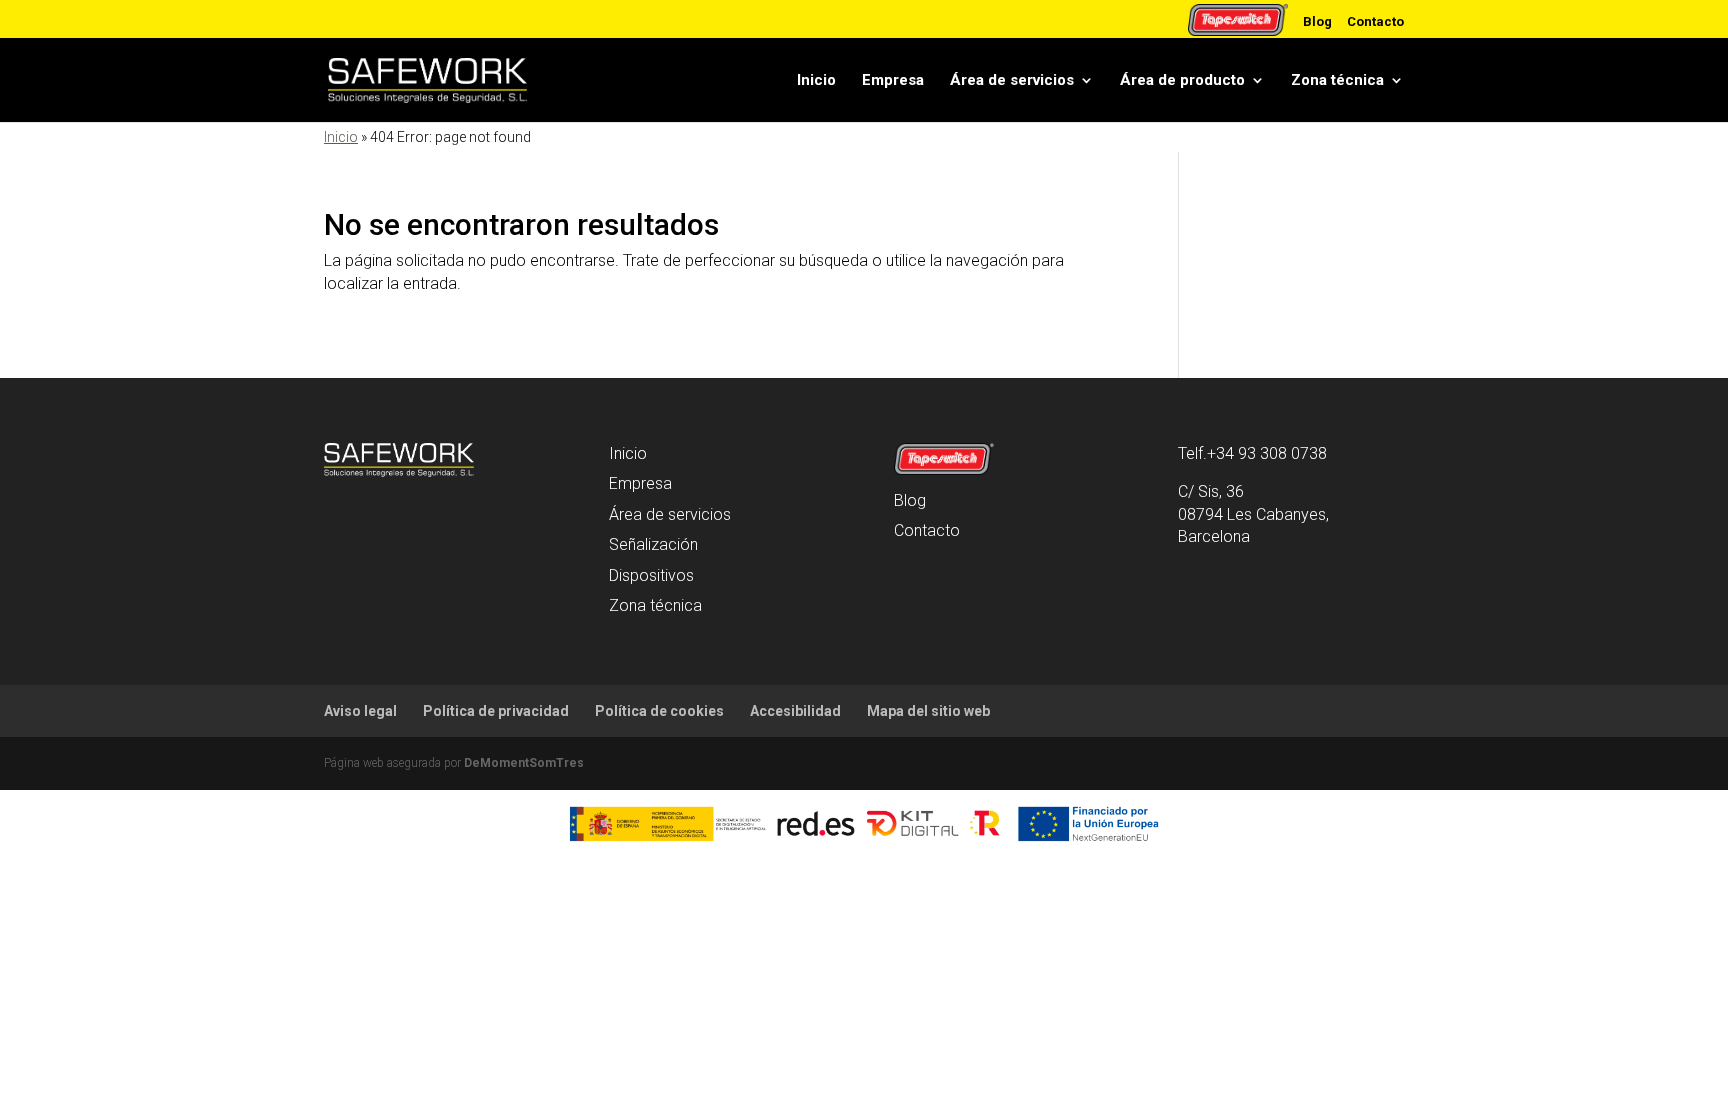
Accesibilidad (795, 711)
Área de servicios (1012, 80)
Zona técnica (1337, 80)
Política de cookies (659, 711)
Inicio (816, 80)
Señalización (653, 544)
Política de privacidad (496, 711)
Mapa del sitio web (928, 711)
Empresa (893, 80)
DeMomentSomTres (524, 763)
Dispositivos (651, 575)
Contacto (1375, 21)
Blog (1317, 21)
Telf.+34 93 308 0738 (1252, 453)
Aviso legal (360, 711)
